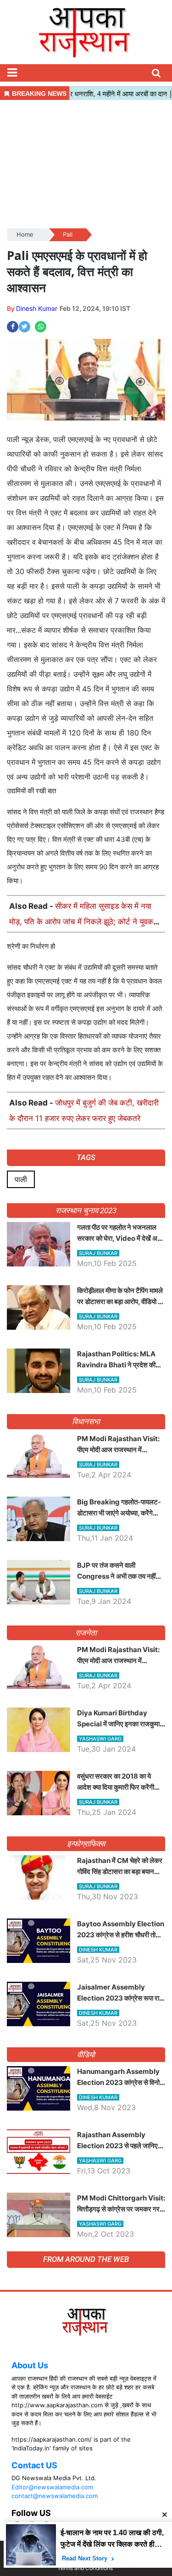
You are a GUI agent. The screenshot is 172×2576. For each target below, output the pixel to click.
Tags (86, 1157)
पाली (21, 1179)
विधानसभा (86, 1421)
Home (25, 234)
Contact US (34, 2465)
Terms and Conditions (85, 2568)
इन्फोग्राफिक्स (86, 1844)
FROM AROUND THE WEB (86, 2259)
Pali (68, 234)
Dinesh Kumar (37, 308)
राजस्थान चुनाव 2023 (86, 1211)
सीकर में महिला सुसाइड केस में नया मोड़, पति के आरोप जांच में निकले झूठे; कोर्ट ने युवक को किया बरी (81, 922)
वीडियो (86, 2055)
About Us (30, 2365)
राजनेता (86, 1633)
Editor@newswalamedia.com (52, 2487)
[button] (12, 73)
